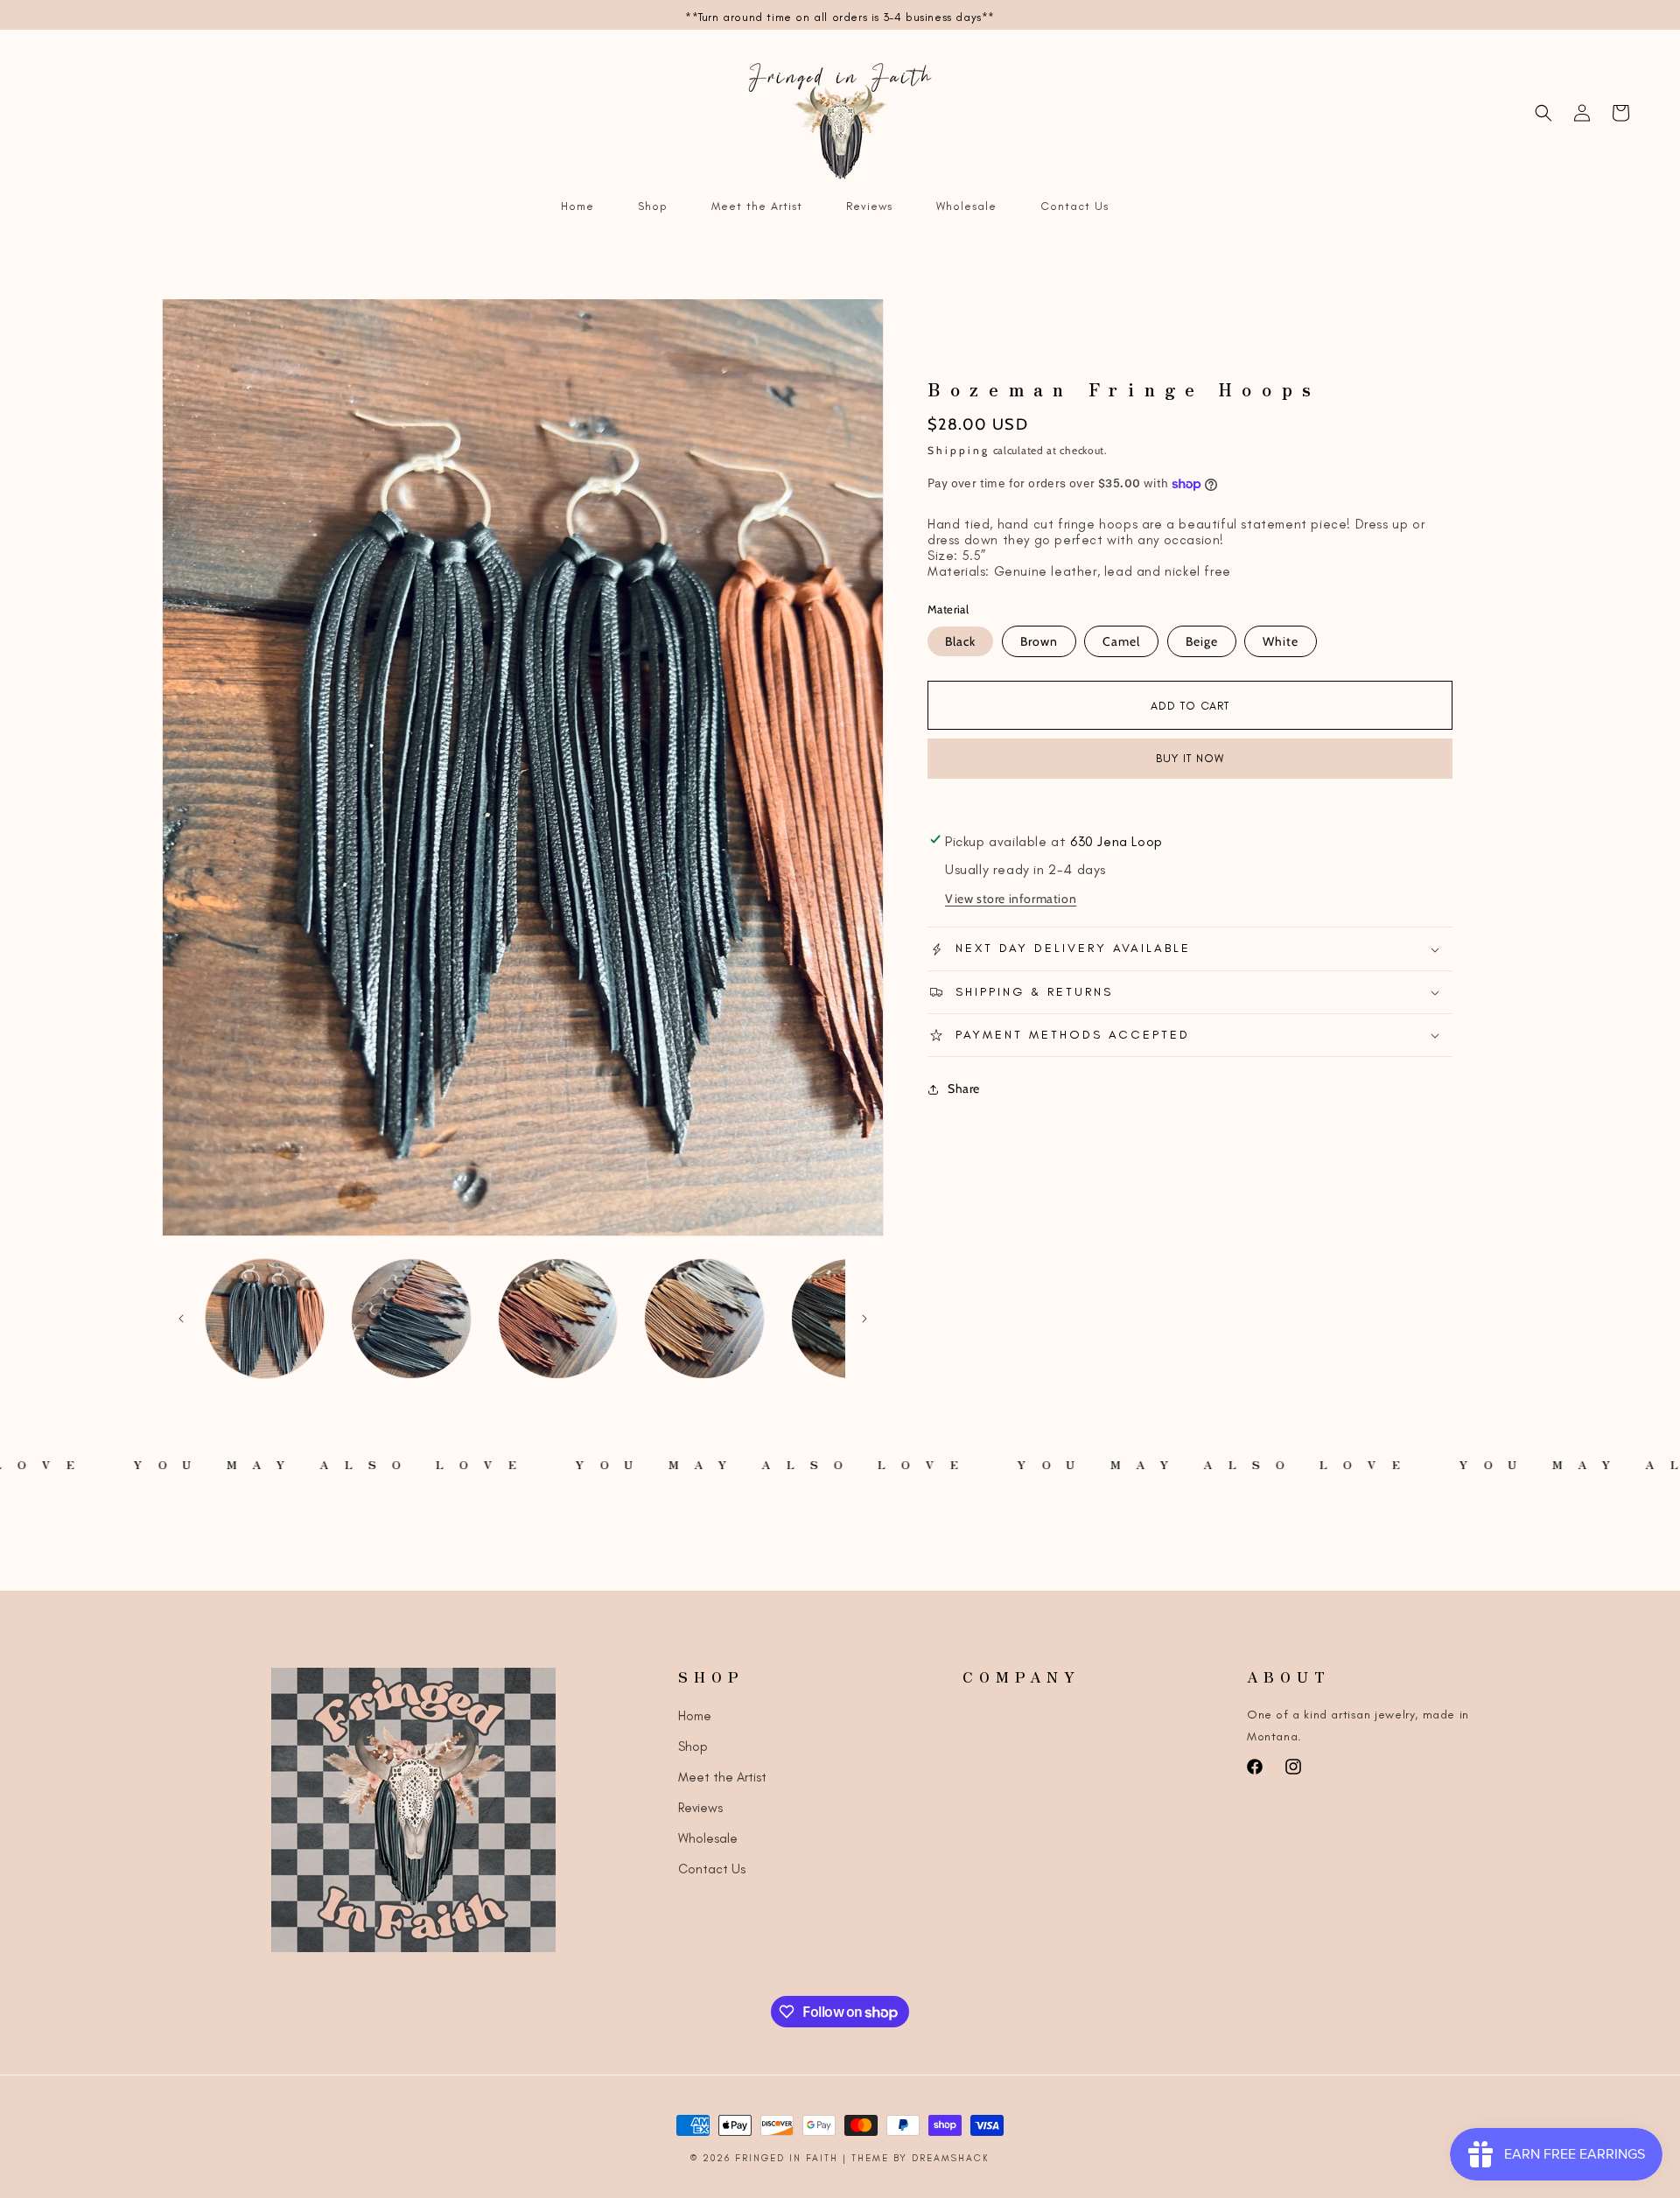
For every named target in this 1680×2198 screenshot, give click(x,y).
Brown (1039, 641)
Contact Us (712, 1869)
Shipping (959, 450)
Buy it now (1190, 758)
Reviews (700, 1808)
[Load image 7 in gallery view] (558, 1318)
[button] (1543, 113)
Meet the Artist (722, 1777)
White (1281, 641)
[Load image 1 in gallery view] (265, 1318)
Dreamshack (951, 2158)
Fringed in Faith (789, 2158)
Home (695, 1716)
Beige (1202, 641)
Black (960, 641)
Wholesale (708, 1838)
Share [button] (964, 1088)
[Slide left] (181, 1319)
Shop (693, 1746)
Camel (1121, 641)
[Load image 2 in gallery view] (411, 1318)
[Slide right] (864, 1319)
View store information (1011, 899)
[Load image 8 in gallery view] (704, 1318)
